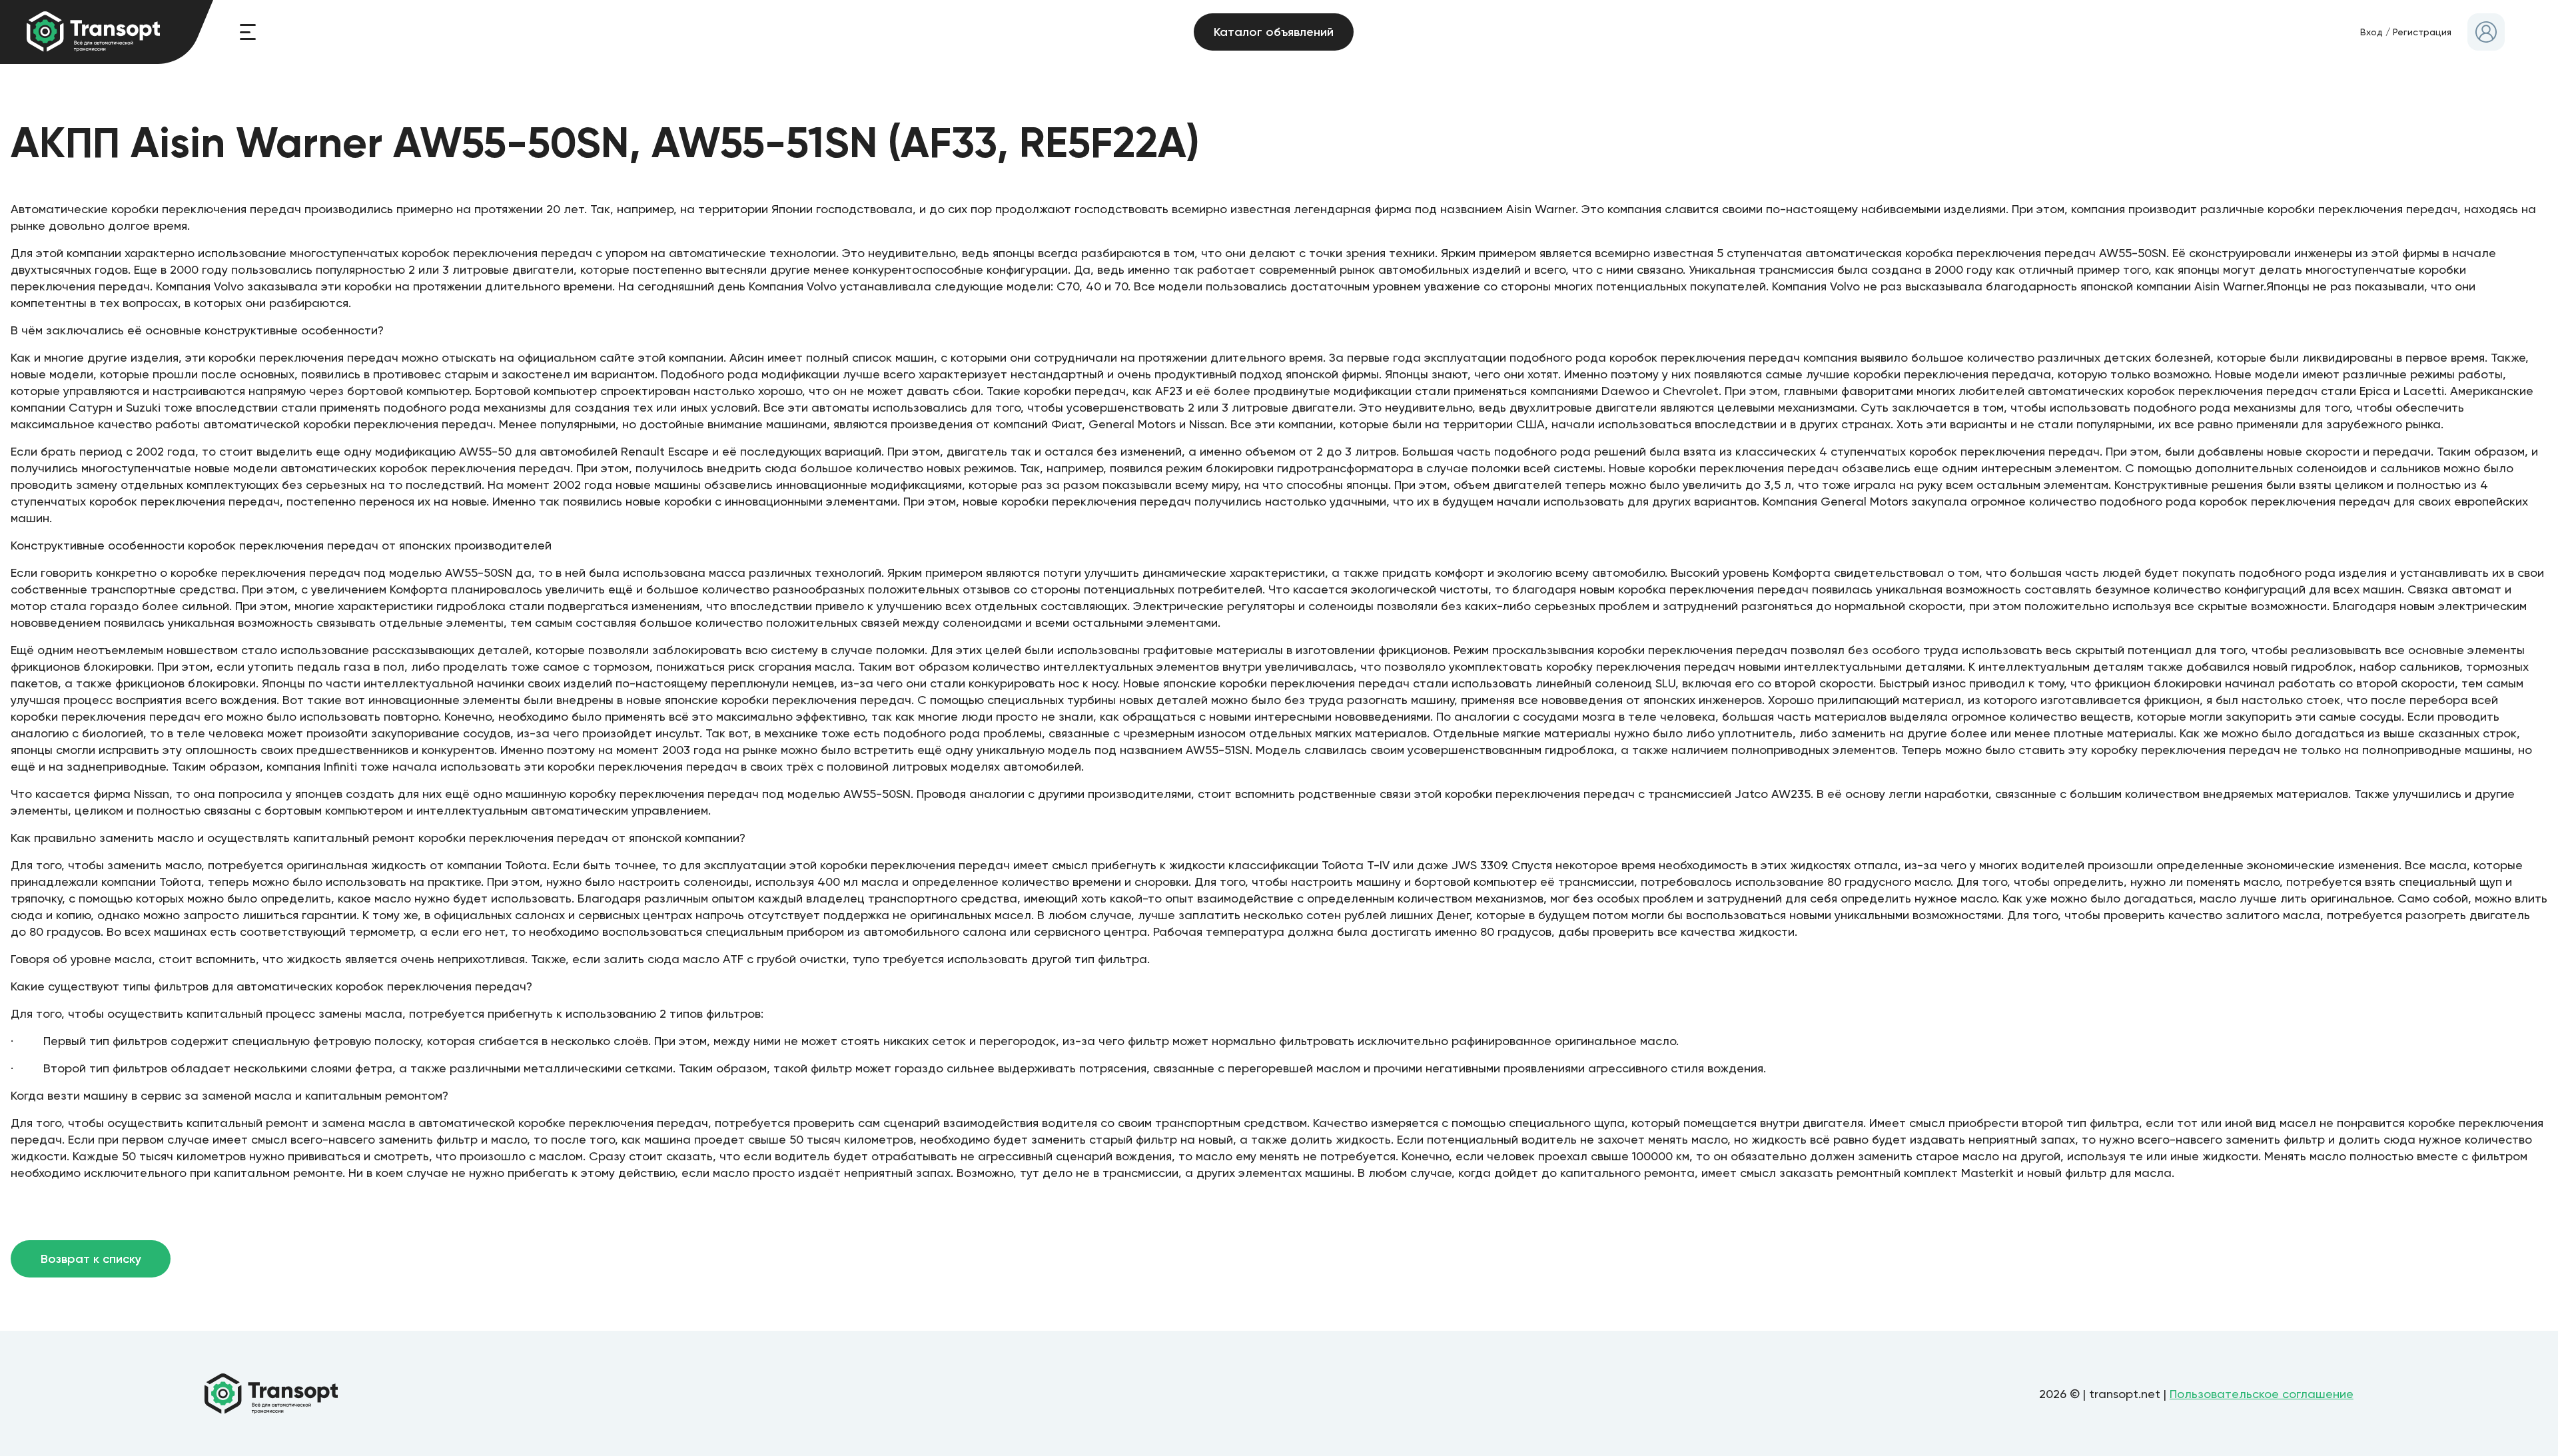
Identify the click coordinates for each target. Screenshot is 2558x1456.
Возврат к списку (91, 1259)
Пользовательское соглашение (2262, 1394)
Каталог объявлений (1274, 32)
